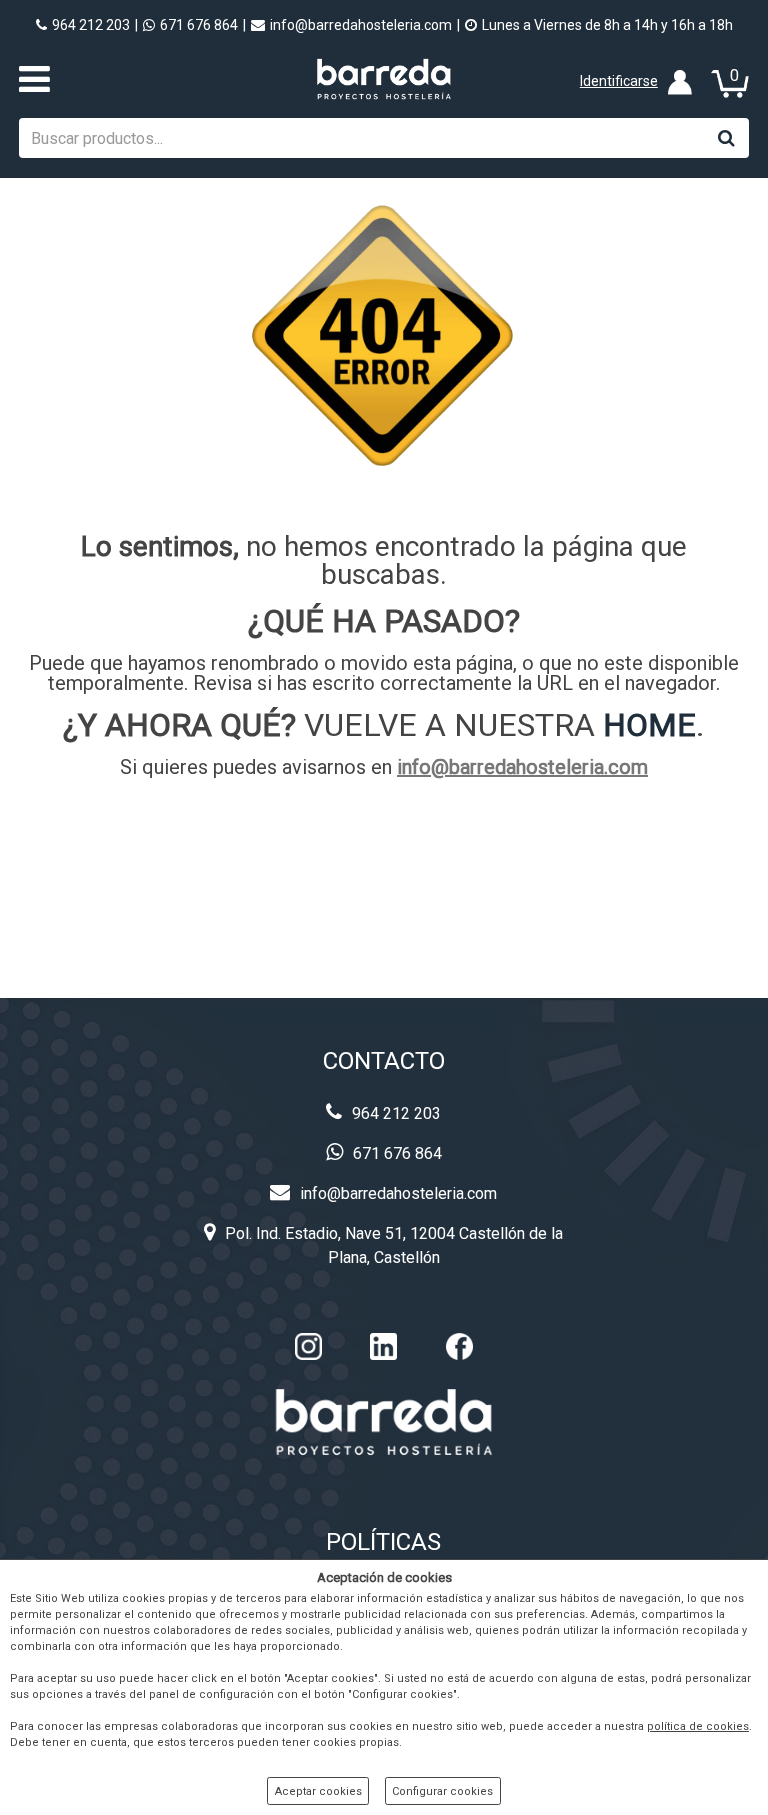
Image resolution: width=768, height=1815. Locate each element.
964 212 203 (91, 25)
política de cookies (698, 1726)
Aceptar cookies (318, 1791)
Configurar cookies (442, 1791)
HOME (649, 725)
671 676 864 (199, 25)
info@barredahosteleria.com (361, 25)
